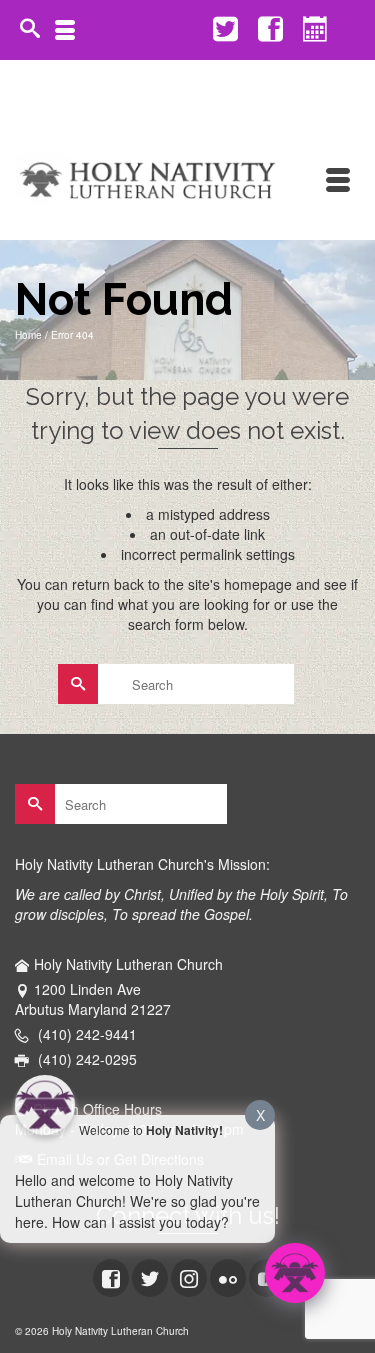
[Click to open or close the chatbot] (295, 1273)
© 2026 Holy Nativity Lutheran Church (102, 1331)
